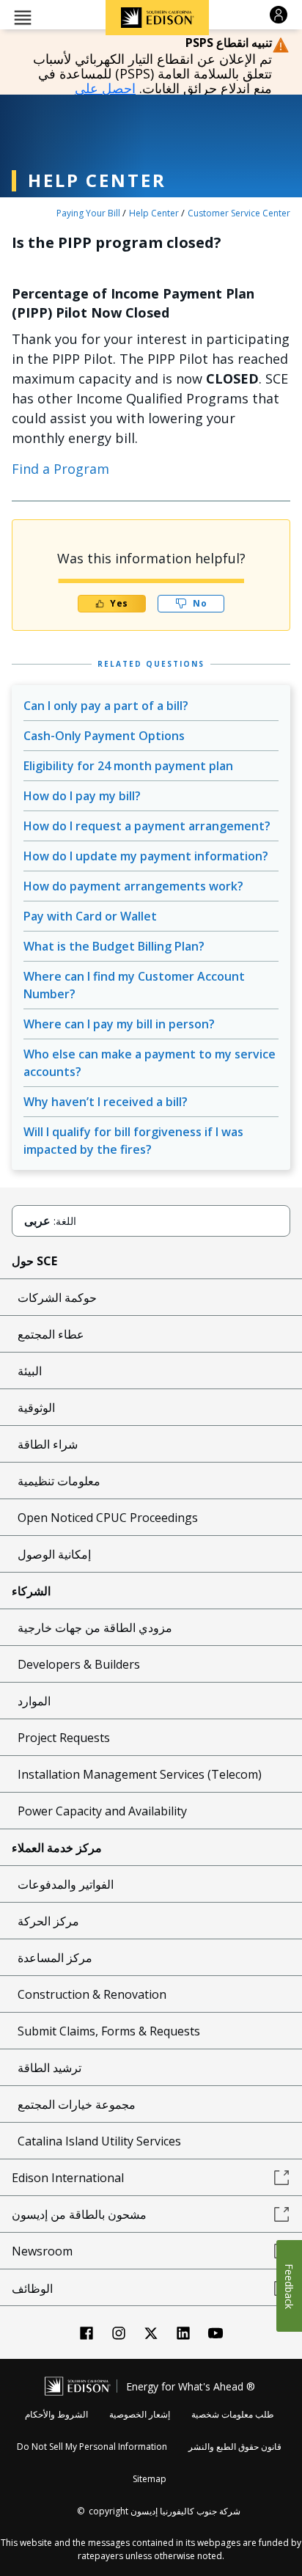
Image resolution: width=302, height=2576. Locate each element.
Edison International (68, 2178)
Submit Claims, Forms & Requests (109, 2031)
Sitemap (150, 2479)
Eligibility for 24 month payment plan (128, 766)
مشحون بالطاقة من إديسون (79, 2214)
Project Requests (64, 1738)
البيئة (30, 1371)
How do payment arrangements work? (133, 886)
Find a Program (60, 469)
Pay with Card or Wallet (90, 916)
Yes (119, 603)
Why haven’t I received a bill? (106, 1102)
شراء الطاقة (48, 1444)
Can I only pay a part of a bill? (106, 706)
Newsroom (42, 2251)
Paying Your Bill (88, 213)
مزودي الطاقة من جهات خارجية (95, 1628)
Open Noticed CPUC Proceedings (108, 1518)
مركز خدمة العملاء (57, 1848)
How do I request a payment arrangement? (147, 826)
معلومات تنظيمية (59, 1481)
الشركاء (31, 1591)
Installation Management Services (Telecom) (140, 1774)
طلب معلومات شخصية (233, 2414)
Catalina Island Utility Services (99, 2141)
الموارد (34, 1701)
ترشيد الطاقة (49, 2068)
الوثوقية (36, 1408)
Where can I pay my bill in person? (119, 1024)
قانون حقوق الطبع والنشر (235, 2447)
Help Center (154, 213)
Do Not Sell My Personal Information (92, 2447)
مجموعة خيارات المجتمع (77, 2104)
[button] (23, 17)
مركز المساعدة (55, 1958)
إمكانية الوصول (54, 1554)
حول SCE (34, 1261)
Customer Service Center (239, 213)
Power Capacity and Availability (102, 1811)
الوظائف (32, 2288)
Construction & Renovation (92, 1994)
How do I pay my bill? (82, 796)
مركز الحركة (48, 1921)
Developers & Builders (79, 1664)
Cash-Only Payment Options (104, 736)
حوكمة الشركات (57, 1298)
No (200, 603)
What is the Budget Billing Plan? (114, 946)
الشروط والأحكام (56, 2414)
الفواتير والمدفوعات (66, 1884)
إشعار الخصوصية (140, 2414)
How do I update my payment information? (146, 856)
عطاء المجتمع (51, 1334)
